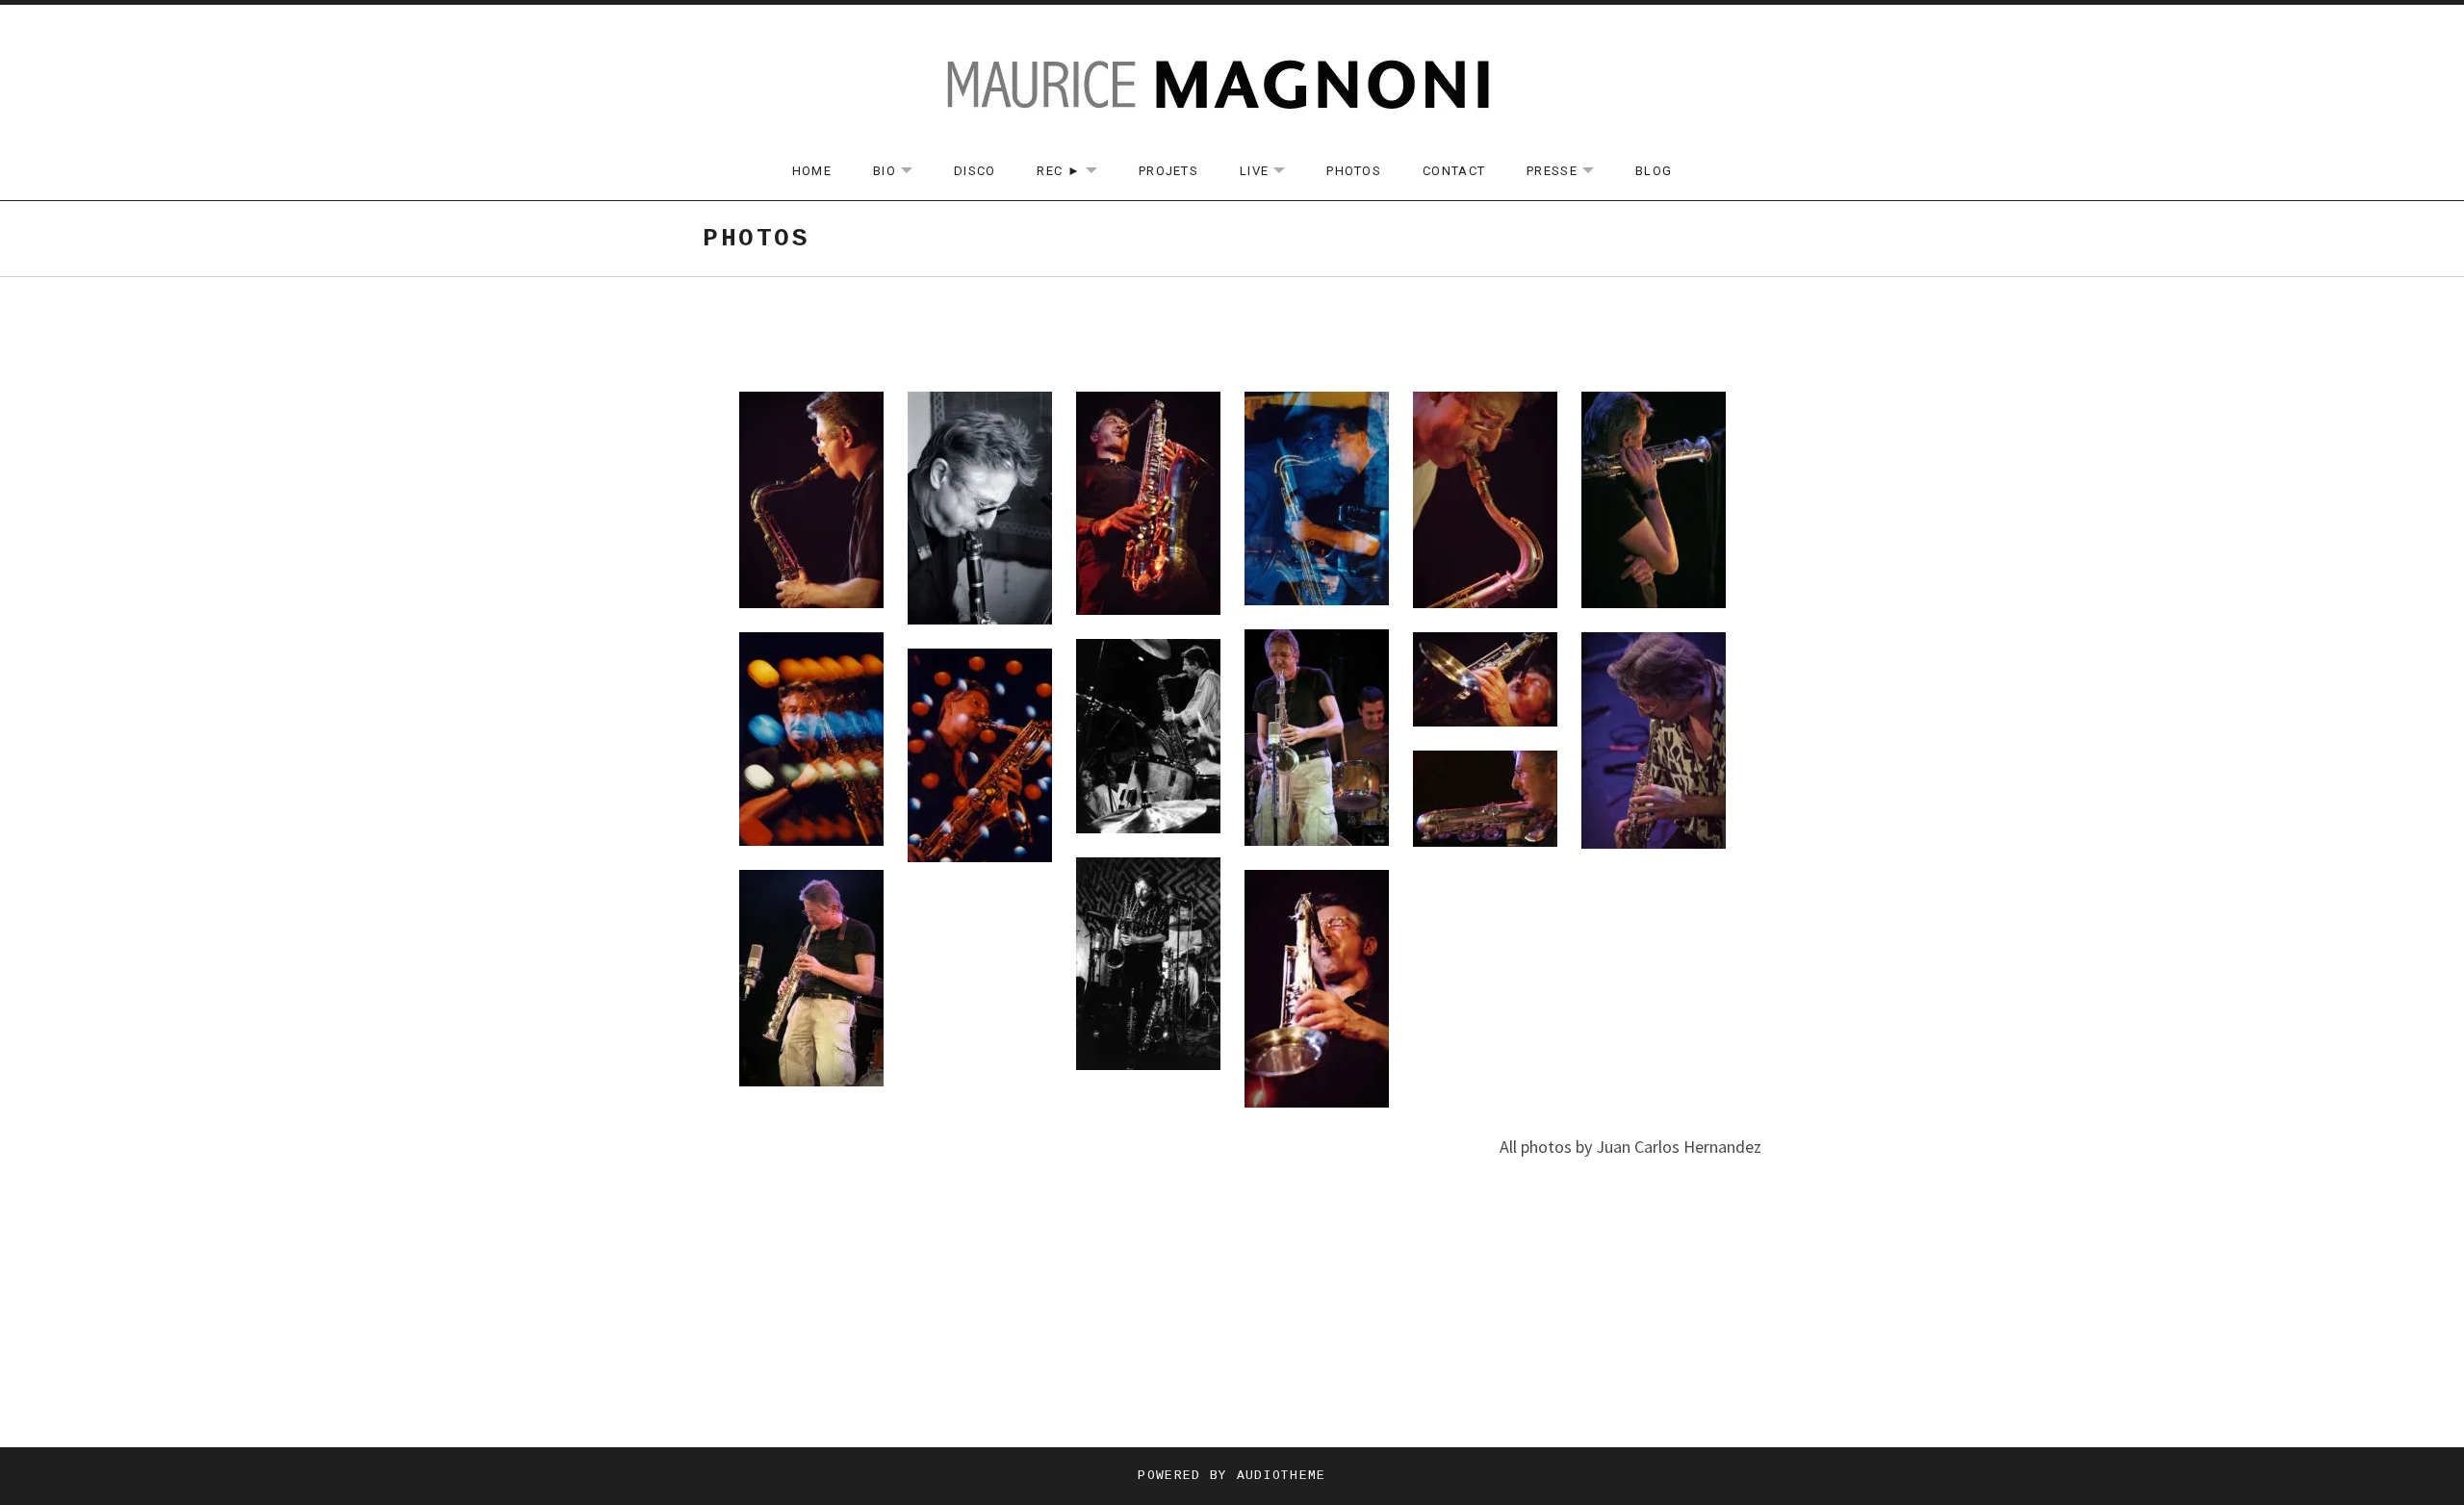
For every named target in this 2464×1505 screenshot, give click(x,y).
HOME (812, 171)
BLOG (1654, 171)
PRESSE (1570, 172)
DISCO (975, 171)
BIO (902, 172)
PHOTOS (1354, 171)
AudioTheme (1282, 1476)
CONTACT (1454, 171)
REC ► (1077, 172)
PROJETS (1168, 171)
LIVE (1272, 172)
